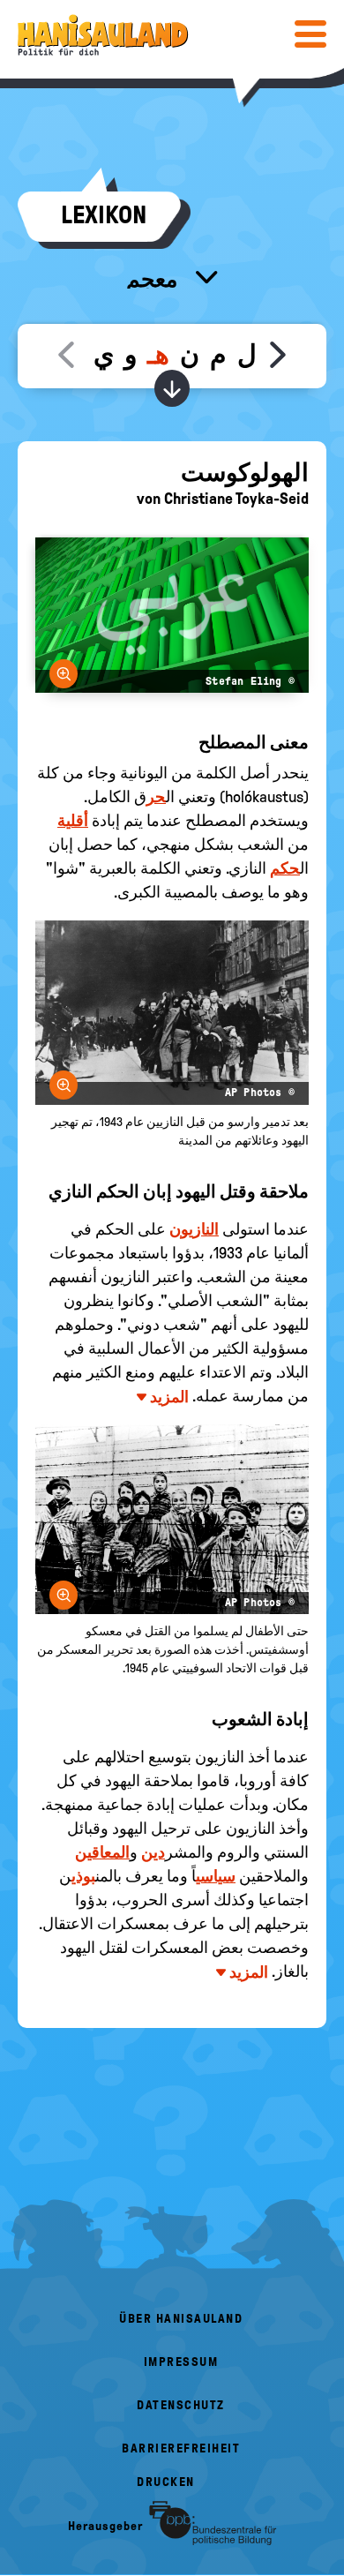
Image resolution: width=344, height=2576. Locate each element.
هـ (158, 354)
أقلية (73, 821)
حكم (285, 868)
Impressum (181, 2362)
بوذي (83, 1876)
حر (156, 797)
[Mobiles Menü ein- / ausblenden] (310, 34)
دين (153, 1852)
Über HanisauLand (181, 2319)
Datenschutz (181, 2405)
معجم (154, 279)
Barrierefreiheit (181, 2448)
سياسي (216, 1876)
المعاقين (102, 1852)
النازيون (194, 1229)
